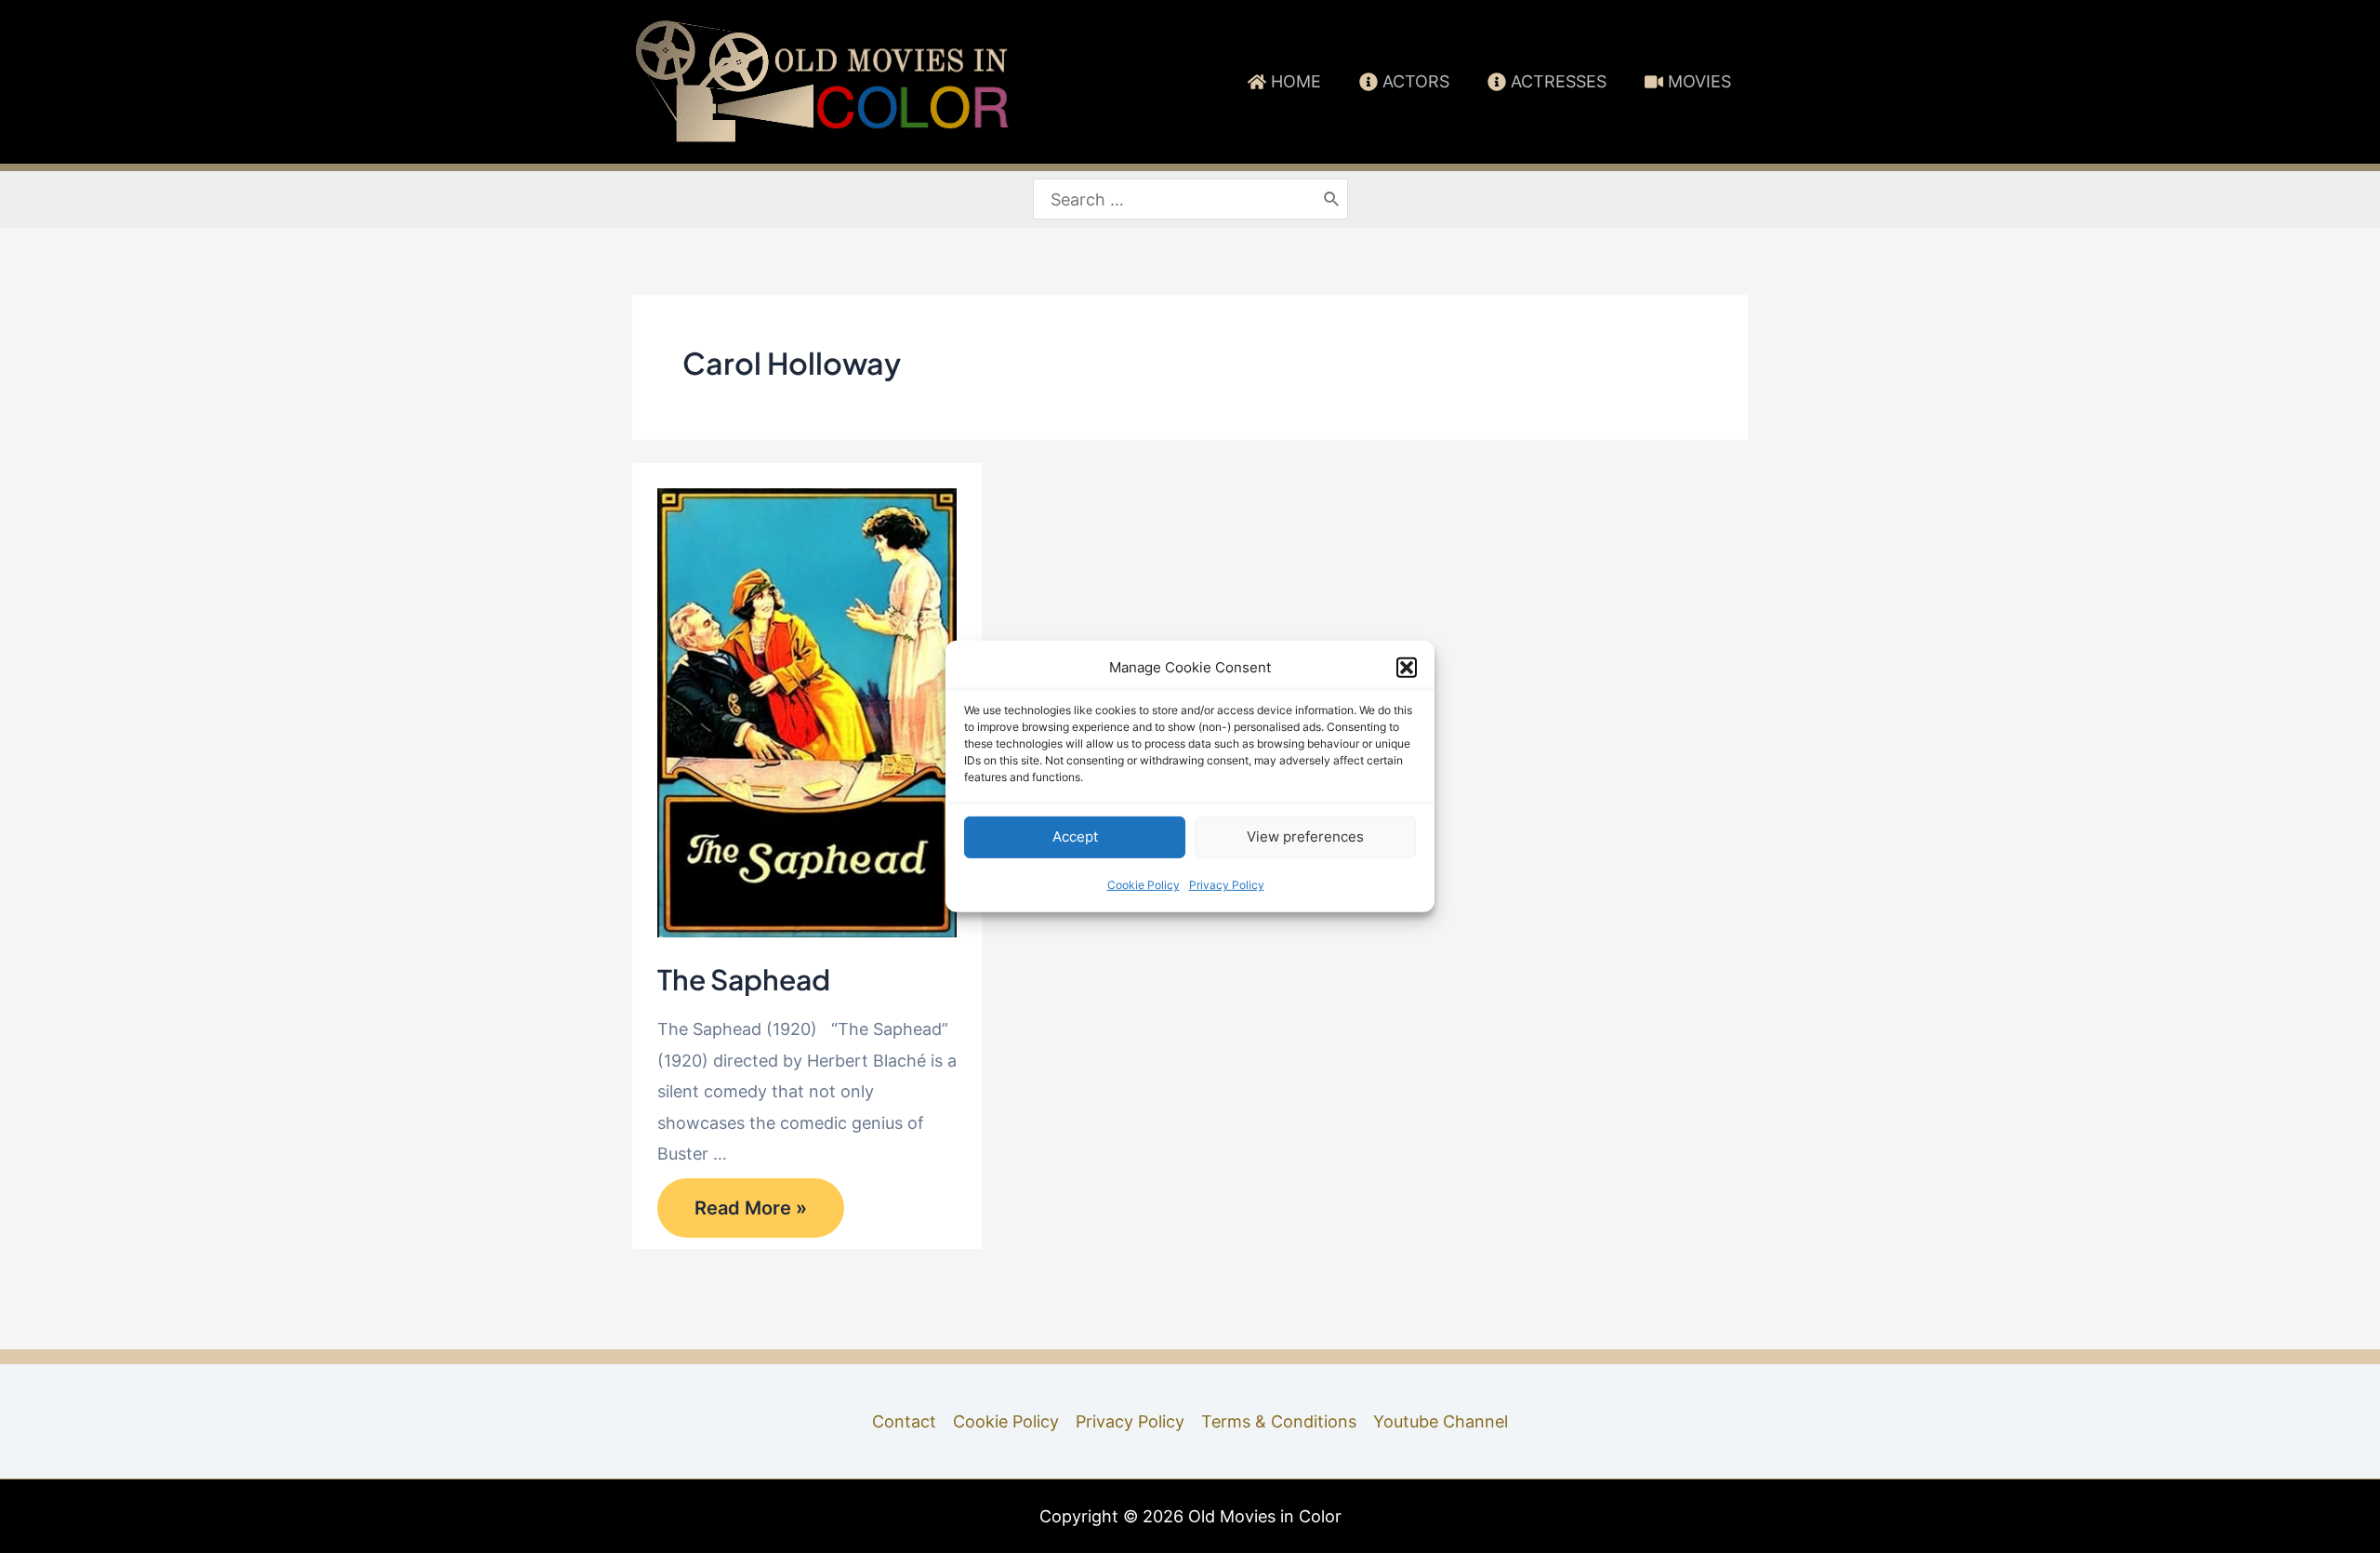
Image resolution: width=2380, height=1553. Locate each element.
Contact (904, 1421)
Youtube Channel (1441, 1421)
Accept (1075, 836)
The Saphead (744, 979)
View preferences (1305, 836)
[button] (1407, 668)
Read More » (750, 1214)
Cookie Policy (1144, 885)
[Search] (1332, 199)
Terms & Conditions (1279, 1421)
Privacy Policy (1227, 885)
